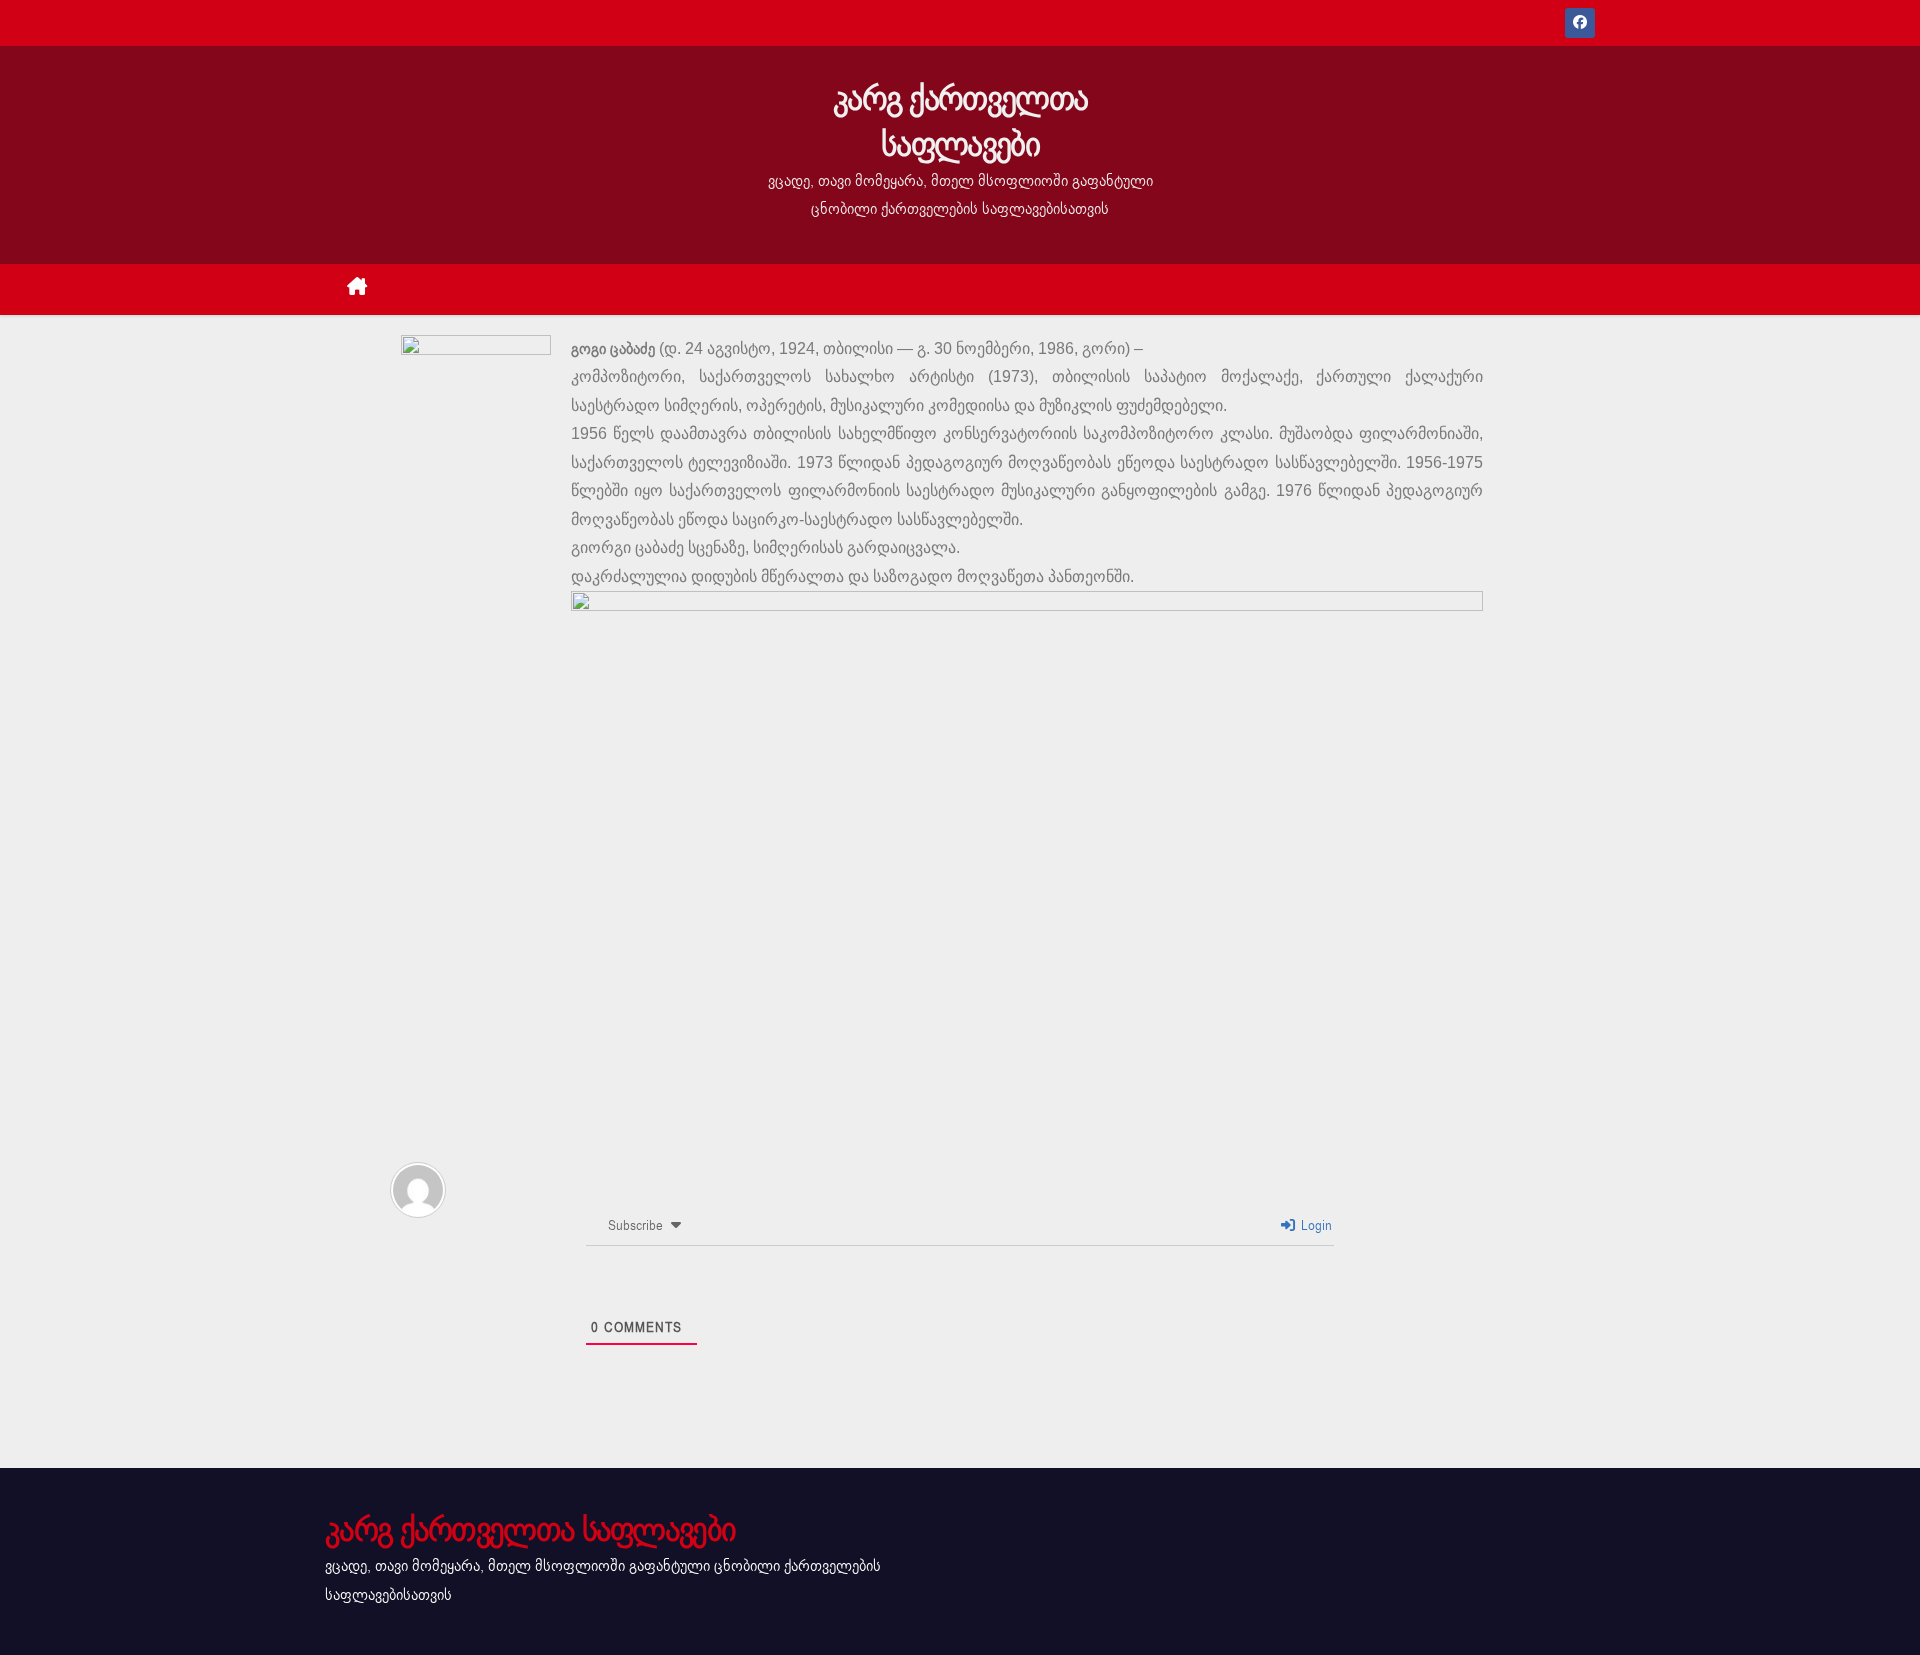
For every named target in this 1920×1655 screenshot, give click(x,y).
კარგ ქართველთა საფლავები (960, 121)
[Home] (357, 289)
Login (1314, 1225)
